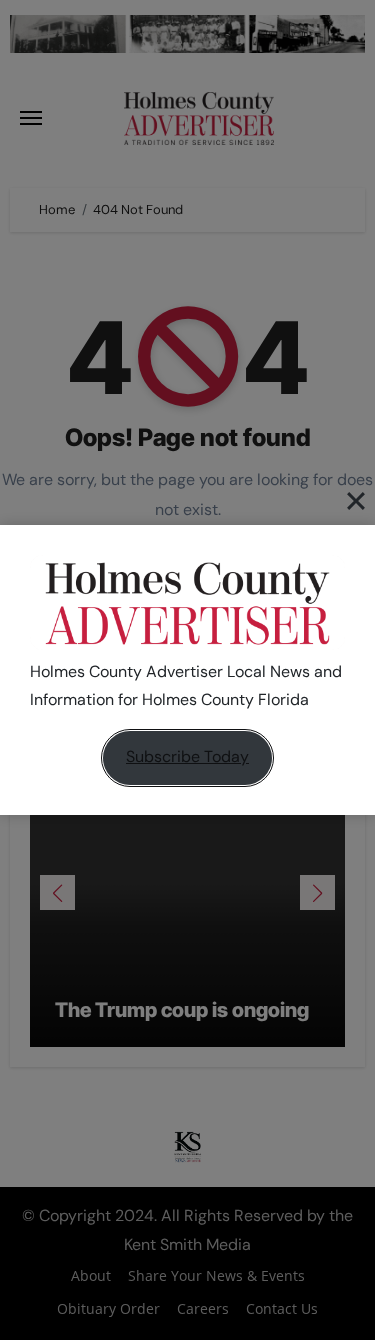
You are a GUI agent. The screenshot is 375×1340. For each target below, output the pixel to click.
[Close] (356, 501)
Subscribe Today (187, 756)
